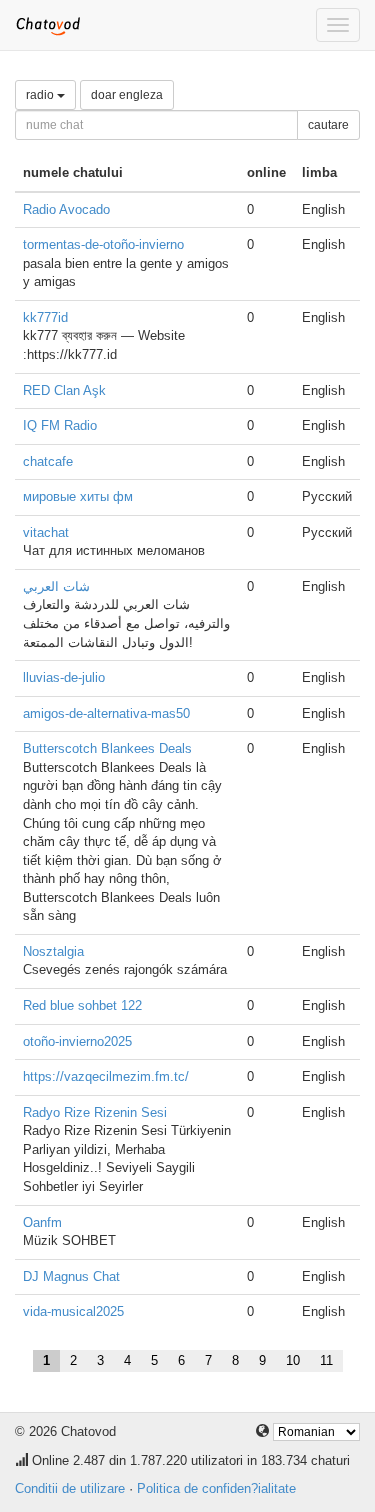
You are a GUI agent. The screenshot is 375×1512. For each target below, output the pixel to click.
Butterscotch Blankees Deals (107, 748)
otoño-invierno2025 (77, 1041)
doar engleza (127, 95)
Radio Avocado (66, 209)
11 (326, 1360)
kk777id (45, 317)
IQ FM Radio (60, 425)
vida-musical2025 (73, 1311)
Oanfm (42, 1222)
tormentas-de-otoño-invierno (103, 244)
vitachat (46, 532)
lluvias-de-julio (64, 677)
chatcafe (48, 461)
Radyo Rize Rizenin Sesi (95, 1112)
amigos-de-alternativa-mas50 (106, 713)
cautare (328, 125)
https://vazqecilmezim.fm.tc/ (106, 1076)
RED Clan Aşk (64, 390)
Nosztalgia (53, 951)
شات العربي (56, 586)
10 (293, 1360)
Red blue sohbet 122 (82, 1005)
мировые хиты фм (78, 496)
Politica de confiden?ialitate (216, 1488)
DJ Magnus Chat (71, 1276)
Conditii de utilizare (70, 1488)
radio (41, 95)
